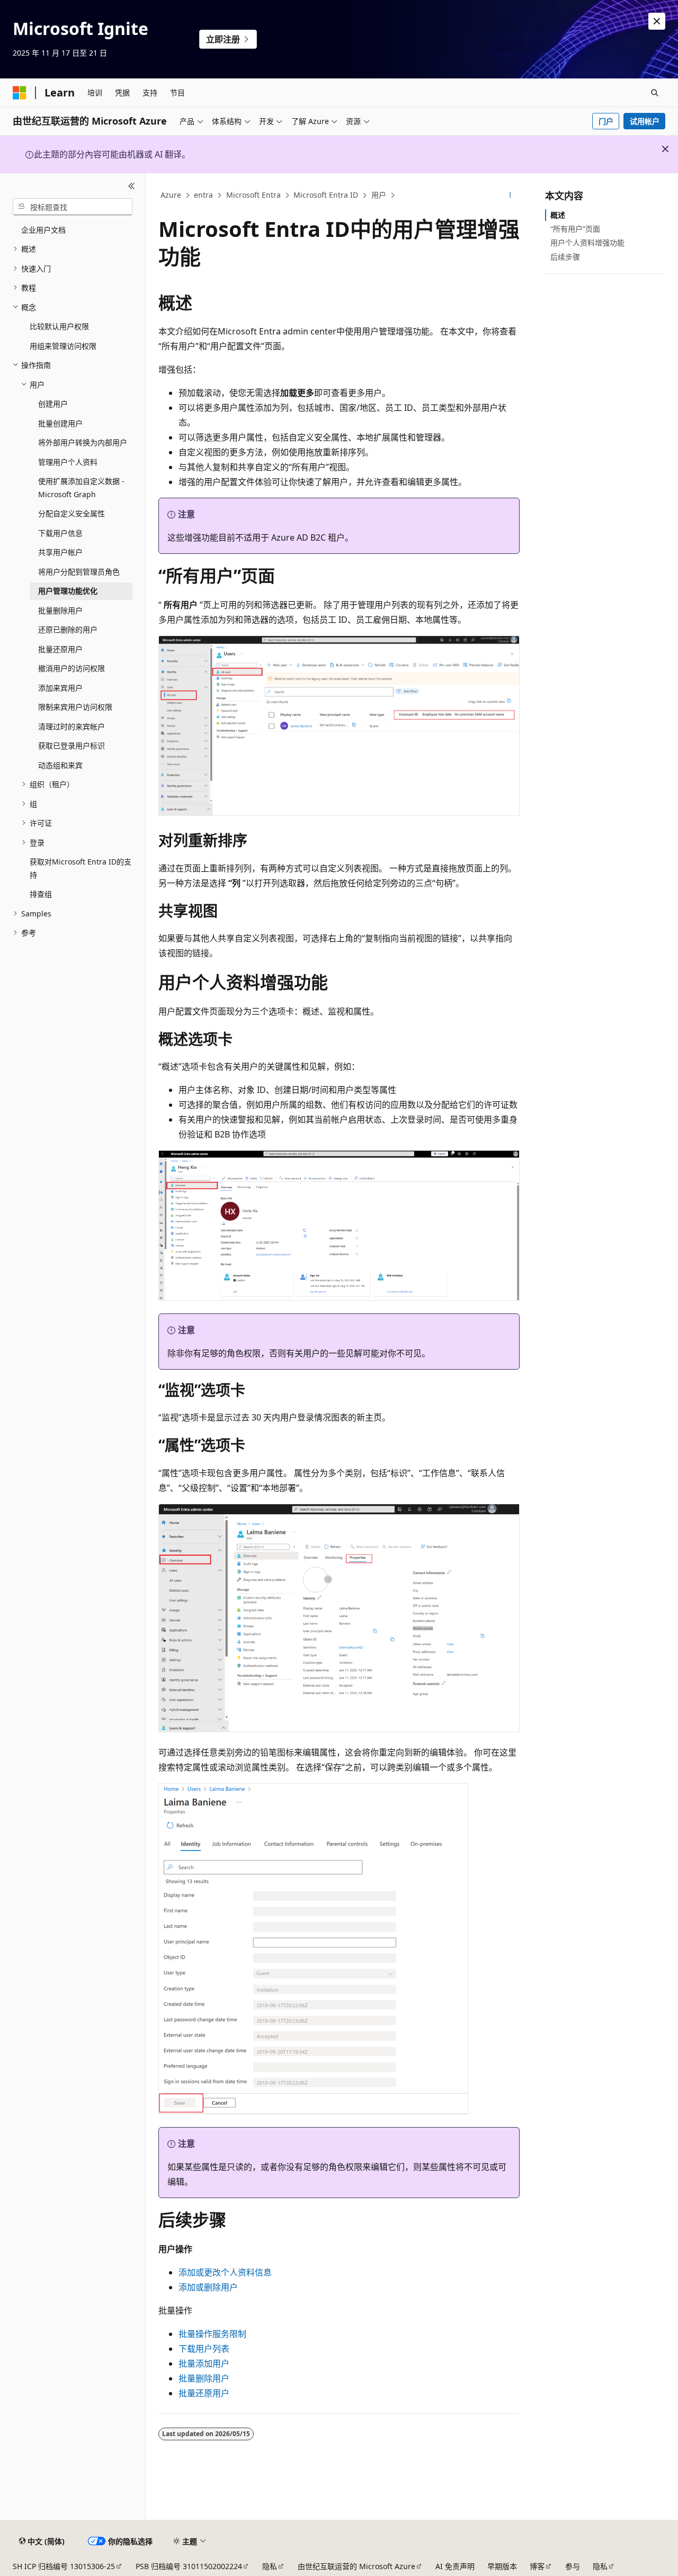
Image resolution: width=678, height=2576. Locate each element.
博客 (537, 2566)
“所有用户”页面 (575, 229)
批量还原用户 (204, 2393)
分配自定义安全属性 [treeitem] (72, 513)
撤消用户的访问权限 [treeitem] (72, 668)
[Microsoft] (20, 93)
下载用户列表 (204, 2349)
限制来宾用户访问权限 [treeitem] (75, 707)
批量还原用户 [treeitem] (60, 649)
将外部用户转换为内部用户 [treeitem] (83, 442)
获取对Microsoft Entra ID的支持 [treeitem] (81, 868)
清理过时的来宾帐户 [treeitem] (72, 726)
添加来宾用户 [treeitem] (60, 688)
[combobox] (73, 207)
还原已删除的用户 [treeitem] (68, 629)
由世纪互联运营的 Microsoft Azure (356, 2566)
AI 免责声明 (455, 2566)
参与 (573, 2566)
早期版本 (502, 2566)
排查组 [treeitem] (41, 894)
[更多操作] (510, 196)
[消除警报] (657, 21)
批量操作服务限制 (212, 2334)
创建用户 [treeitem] (53, 404)
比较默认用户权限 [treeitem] (59, 326)
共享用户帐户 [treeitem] (60, 552)
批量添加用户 (204, 2363)
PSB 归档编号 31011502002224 (189, 2566)
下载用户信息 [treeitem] (60, 533)
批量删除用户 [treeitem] (60, 610)
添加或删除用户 (208, 2287)
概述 (558, 215)
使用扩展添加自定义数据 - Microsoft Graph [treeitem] (81, 488)
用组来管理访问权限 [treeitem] (63, 346)
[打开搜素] (655, 93)
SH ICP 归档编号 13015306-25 (64, 2566)
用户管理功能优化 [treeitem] (68, 591)
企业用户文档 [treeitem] (43, 230)
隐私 (270, 2566)
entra (203, 195)
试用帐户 (645, 121)
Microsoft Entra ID (326, 195)
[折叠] (132, 186)
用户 (379, 195)
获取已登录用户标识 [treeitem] (72, 746)
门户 (606, 121)
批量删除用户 (204, 2378)
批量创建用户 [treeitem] (60, 423)
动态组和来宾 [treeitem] (60, 765)
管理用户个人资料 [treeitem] (68, 462)
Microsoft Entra (253, 195)
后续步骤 (565, 257)
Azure (171, 195)
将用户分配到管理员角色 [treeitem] (79, 572)
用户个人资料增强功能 (587, 242)
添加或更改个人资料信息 (225, 2272)
